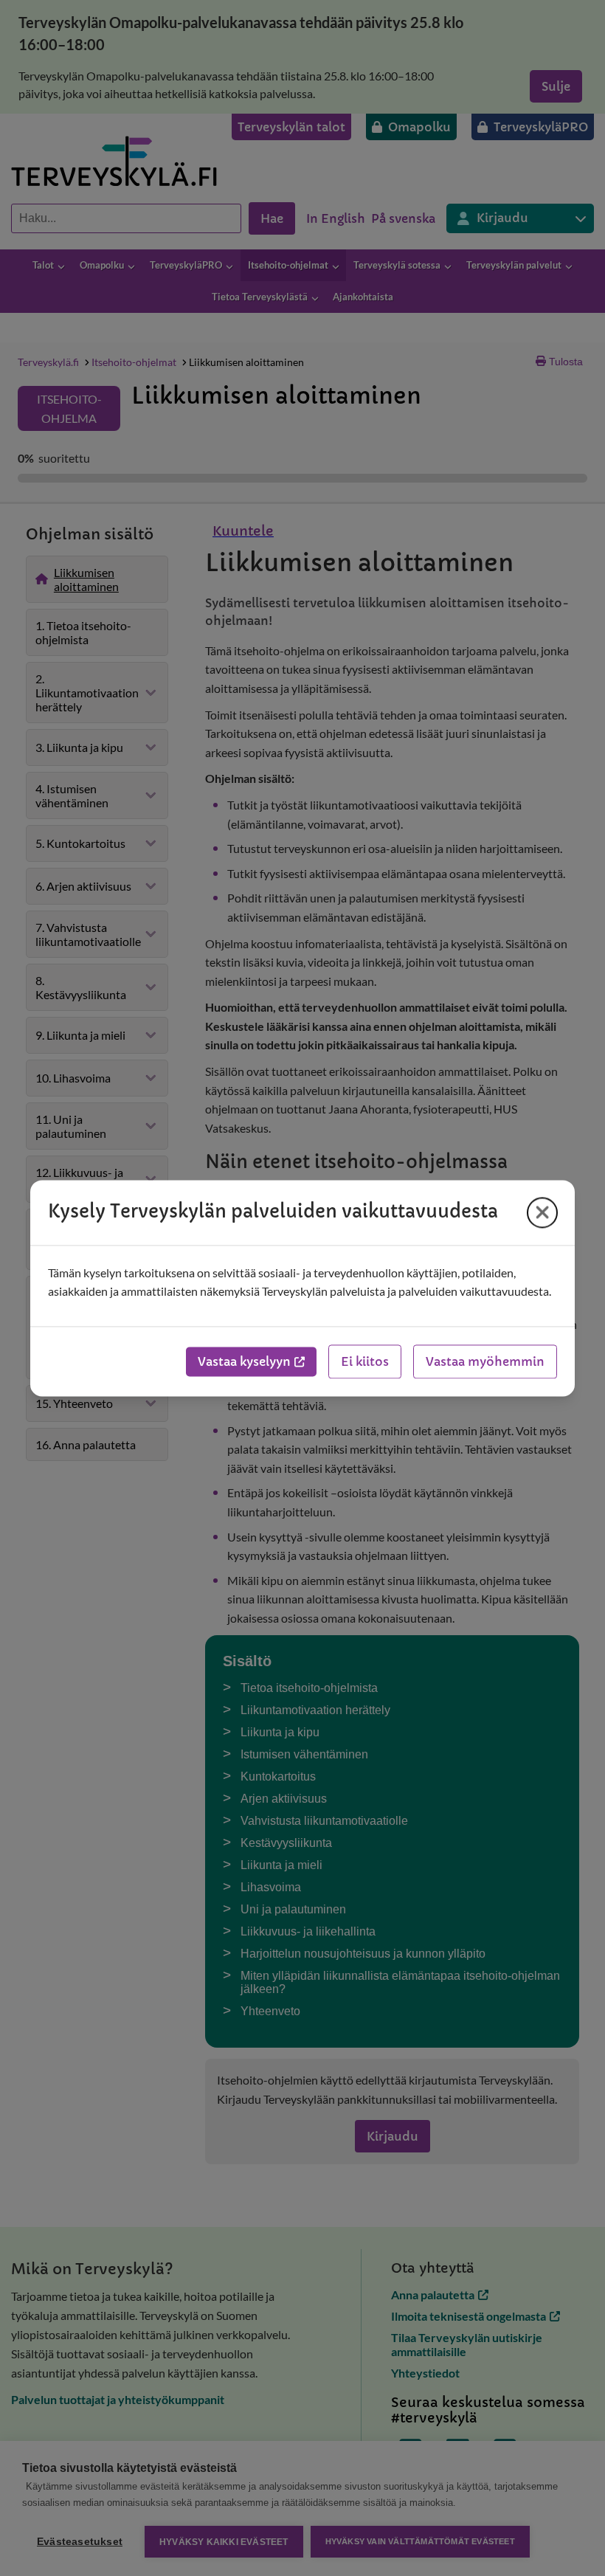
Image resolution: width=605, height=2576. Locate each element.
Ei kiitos (365, 1361)
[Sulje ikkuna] (542, 1212)
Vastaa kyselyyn (244, 1361)
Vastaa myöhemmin (485, 1361)
